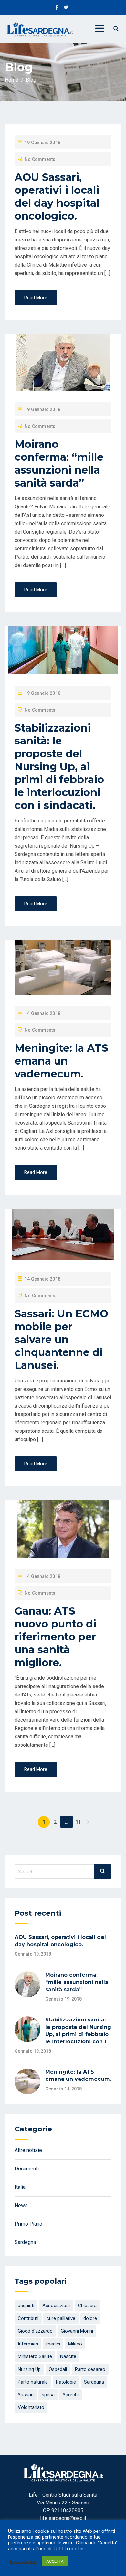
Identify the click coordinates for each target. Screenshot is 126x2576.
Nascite (68, 2356)
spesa (48, 2395)
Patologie (66, 2382)
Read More (36, 298)
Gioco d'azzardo (35, 2331)
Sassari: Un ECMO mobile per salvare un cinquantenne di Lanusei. (61, 1339)
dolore (90, 2318)
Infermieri (28, 2344)
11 (78, 1822)
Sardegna (25, 2242)
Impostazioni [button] (24, 2561)
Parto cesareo (90, 2369)
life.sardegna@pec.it (63, 2518)
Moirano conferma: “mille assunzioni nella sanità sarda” (59, 463)
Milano (75, 2344)
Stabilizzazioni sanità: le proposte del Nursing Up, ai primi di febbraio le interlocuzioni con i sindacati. (59, 767)
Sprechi (71, 2395)
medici (53, 2344)
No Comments (40, 159)
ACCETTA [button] (55, 2561)
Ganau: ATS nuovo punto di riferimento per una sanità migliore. (55, 1637)
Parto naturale (33, 2382)
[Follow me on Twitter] (66, 8)
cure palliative (61, 2318)
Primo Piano (28, 2224)
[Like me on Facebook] (57, 8)
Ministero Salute (35, 2356)
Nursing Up (29, 2369)
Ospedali (58, 2369)
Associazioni (56, 2306)
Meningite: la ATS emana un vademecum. (61, 1061)
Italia (20, 2187)
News (21, 2205)
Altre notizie (28, 2150)
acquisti (26, 2306)
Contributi (28, 2318)
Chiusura (87, 2306)
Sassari (26, 2395)
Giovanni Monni (77, 2331)
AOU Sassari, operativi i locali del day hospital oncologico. (57, 197)
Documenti (27, 2169)
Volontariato (31, 2407)
